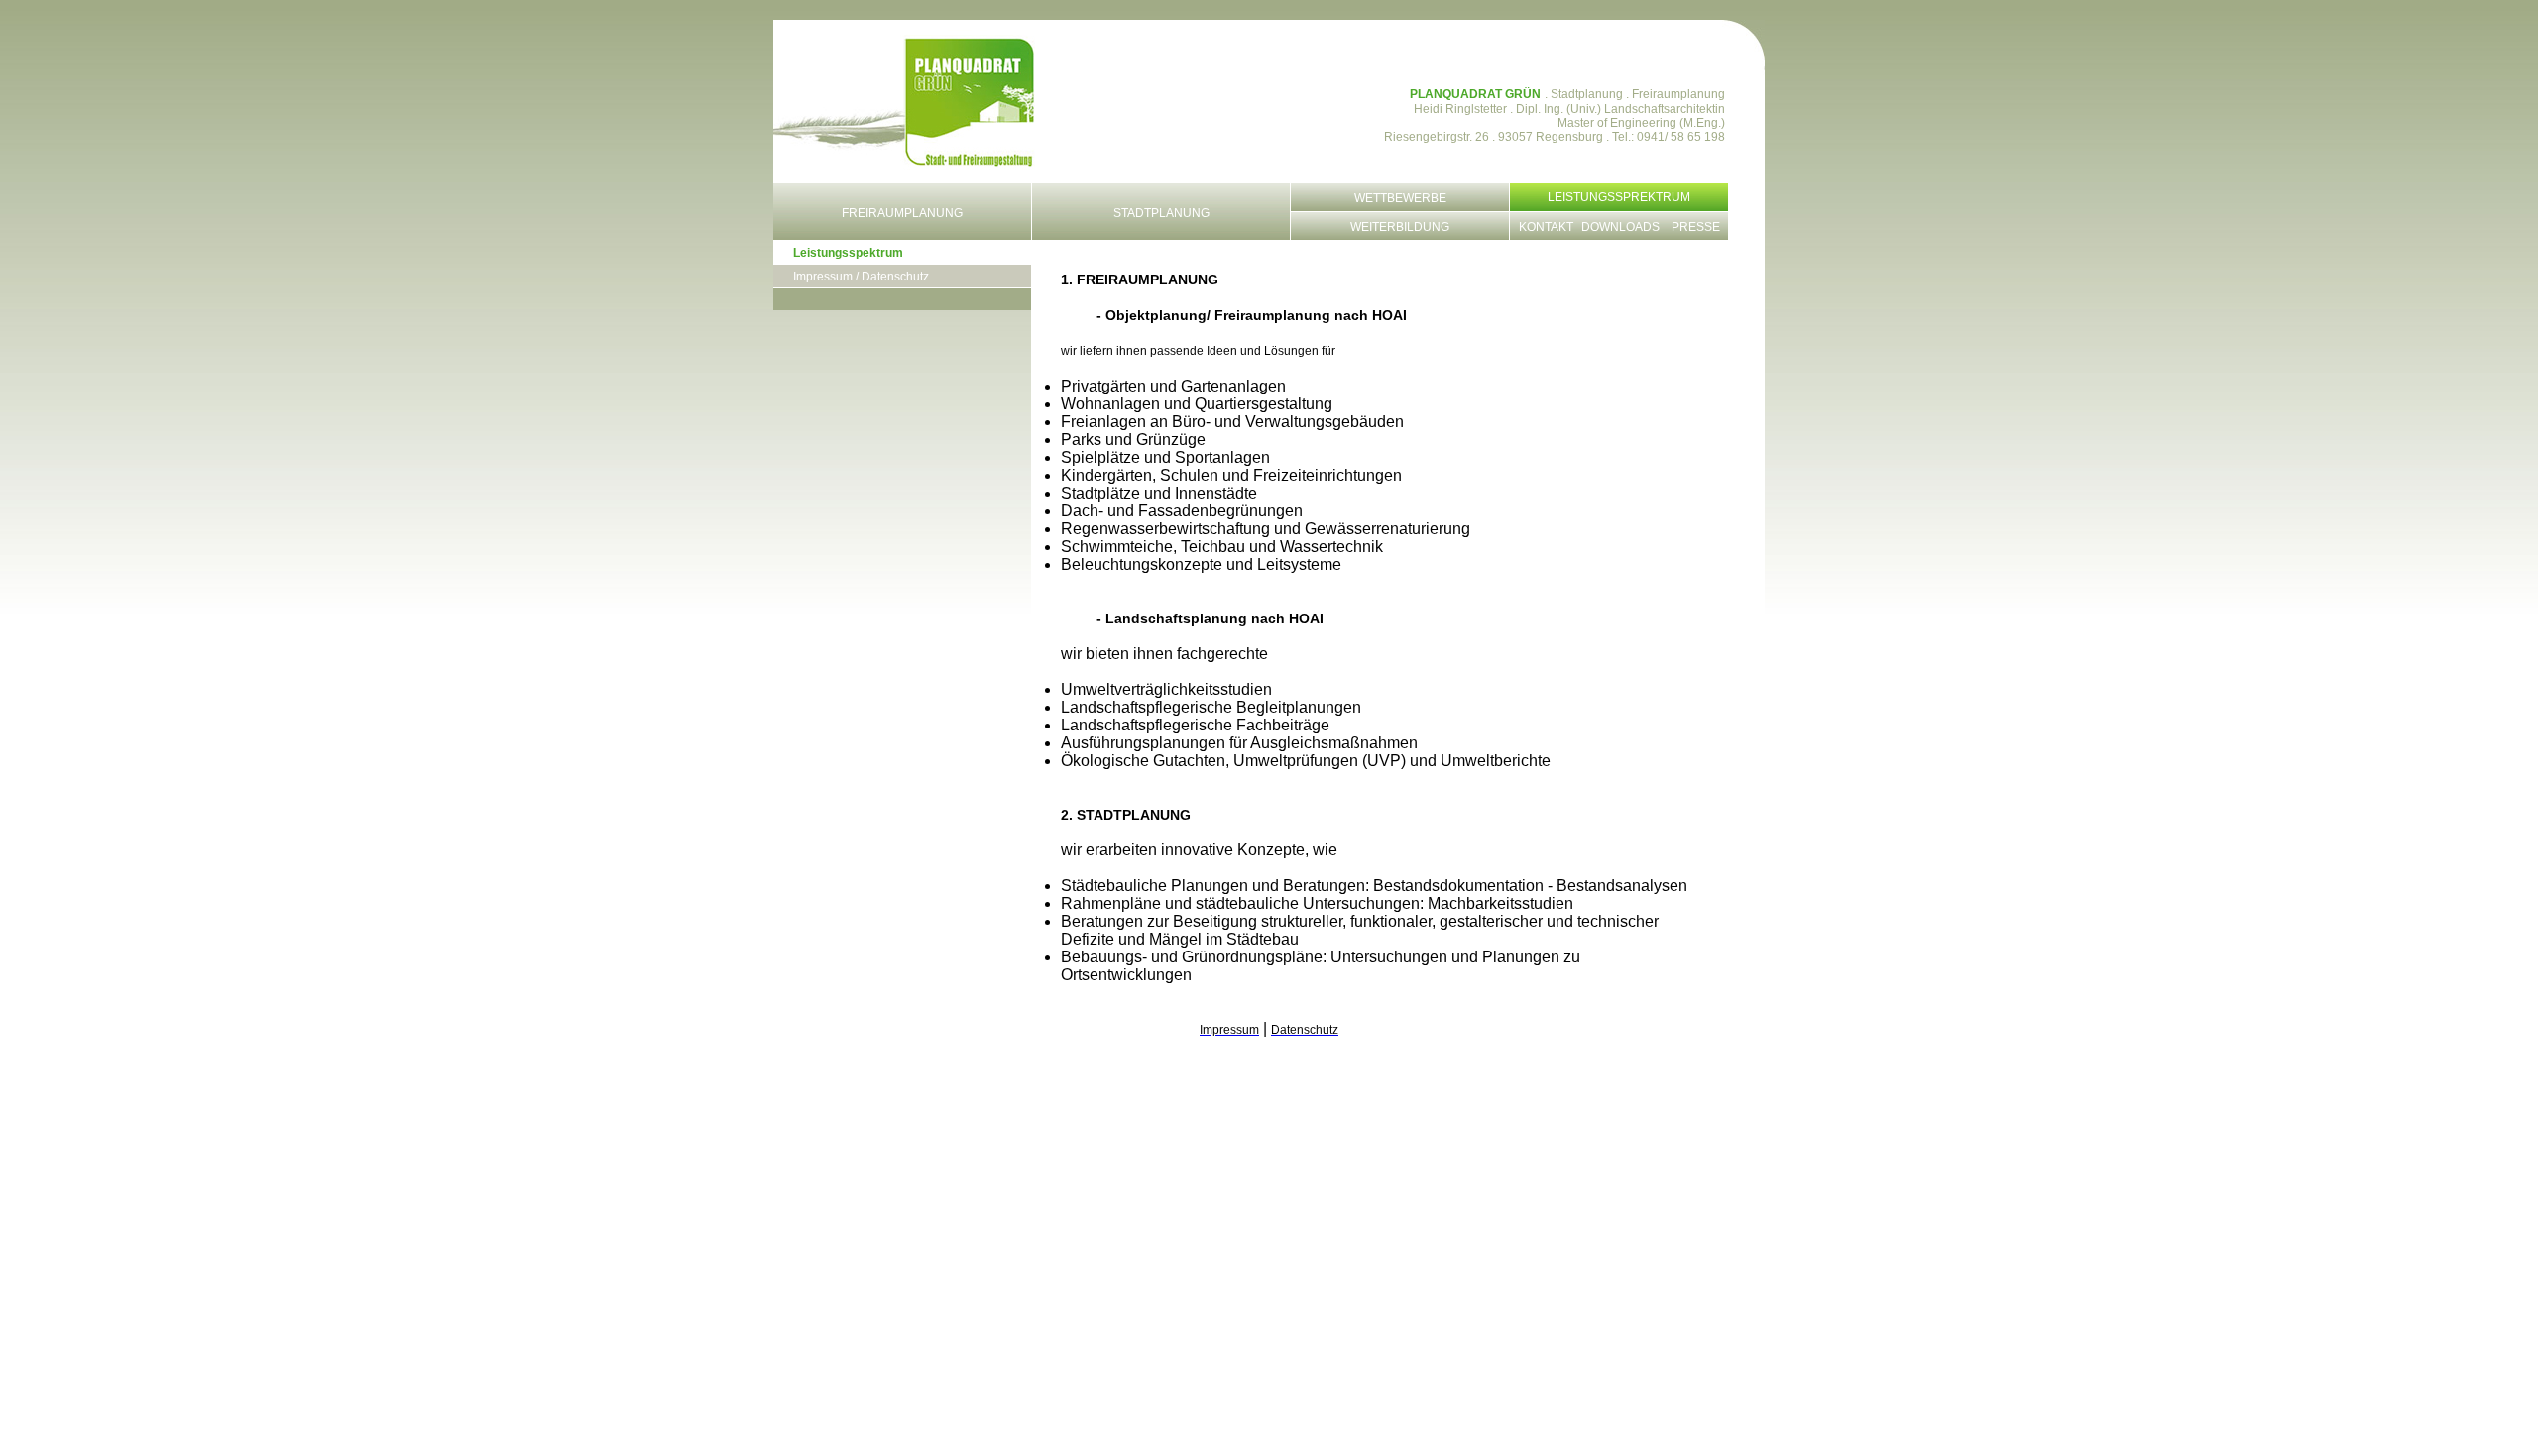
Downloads (1620, 227)
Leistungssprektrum (1619, 197)
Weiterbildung (1400, 227)
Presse (1696, 227)
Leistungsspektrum (848, 253)
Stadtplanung (1161, 213)
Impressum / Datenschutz (861, 277)
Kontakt (1546, 227)
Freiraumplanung (902, 213)
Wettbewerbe (1400, 198)
